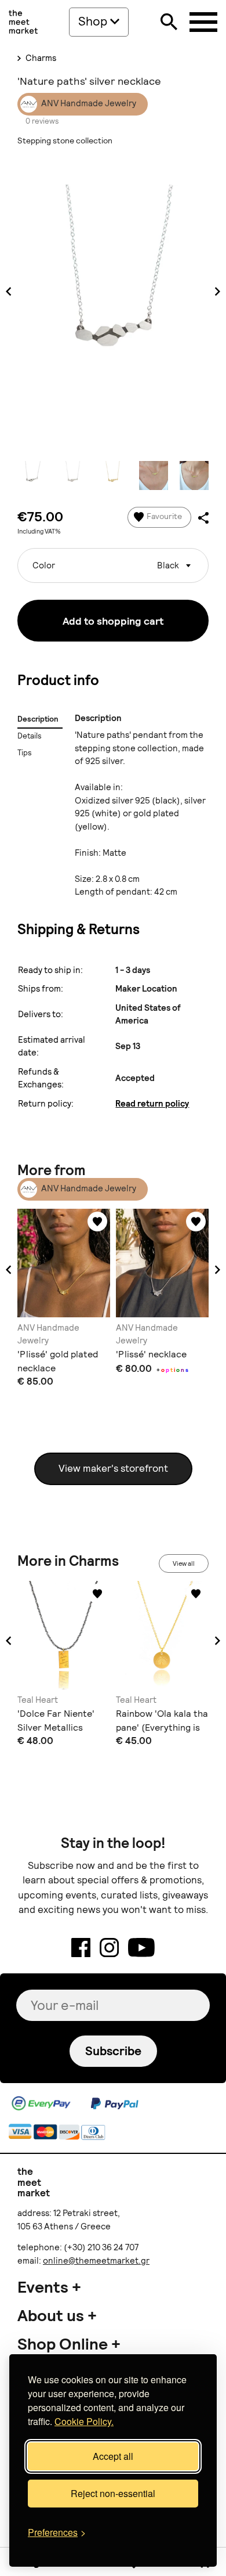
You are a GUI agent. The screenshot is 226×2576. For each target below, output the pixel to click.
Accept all (113, 2456)
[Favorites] (97, 1222)
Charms (40, 58)
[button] (9, 1270)
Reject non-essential (113, 2493)
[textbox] (113, 561)
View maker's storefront (113, 1468)
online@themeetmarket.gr (96, 2261)
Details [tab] (30, 736)
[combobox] (113, 565)
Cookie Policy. (84, 2421)
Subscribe (113, 2051)
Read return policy (152, 1104)
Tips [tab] (25, 753)
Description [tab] (38, 719)
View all (184, 1563)
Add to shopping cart (113, 621)
